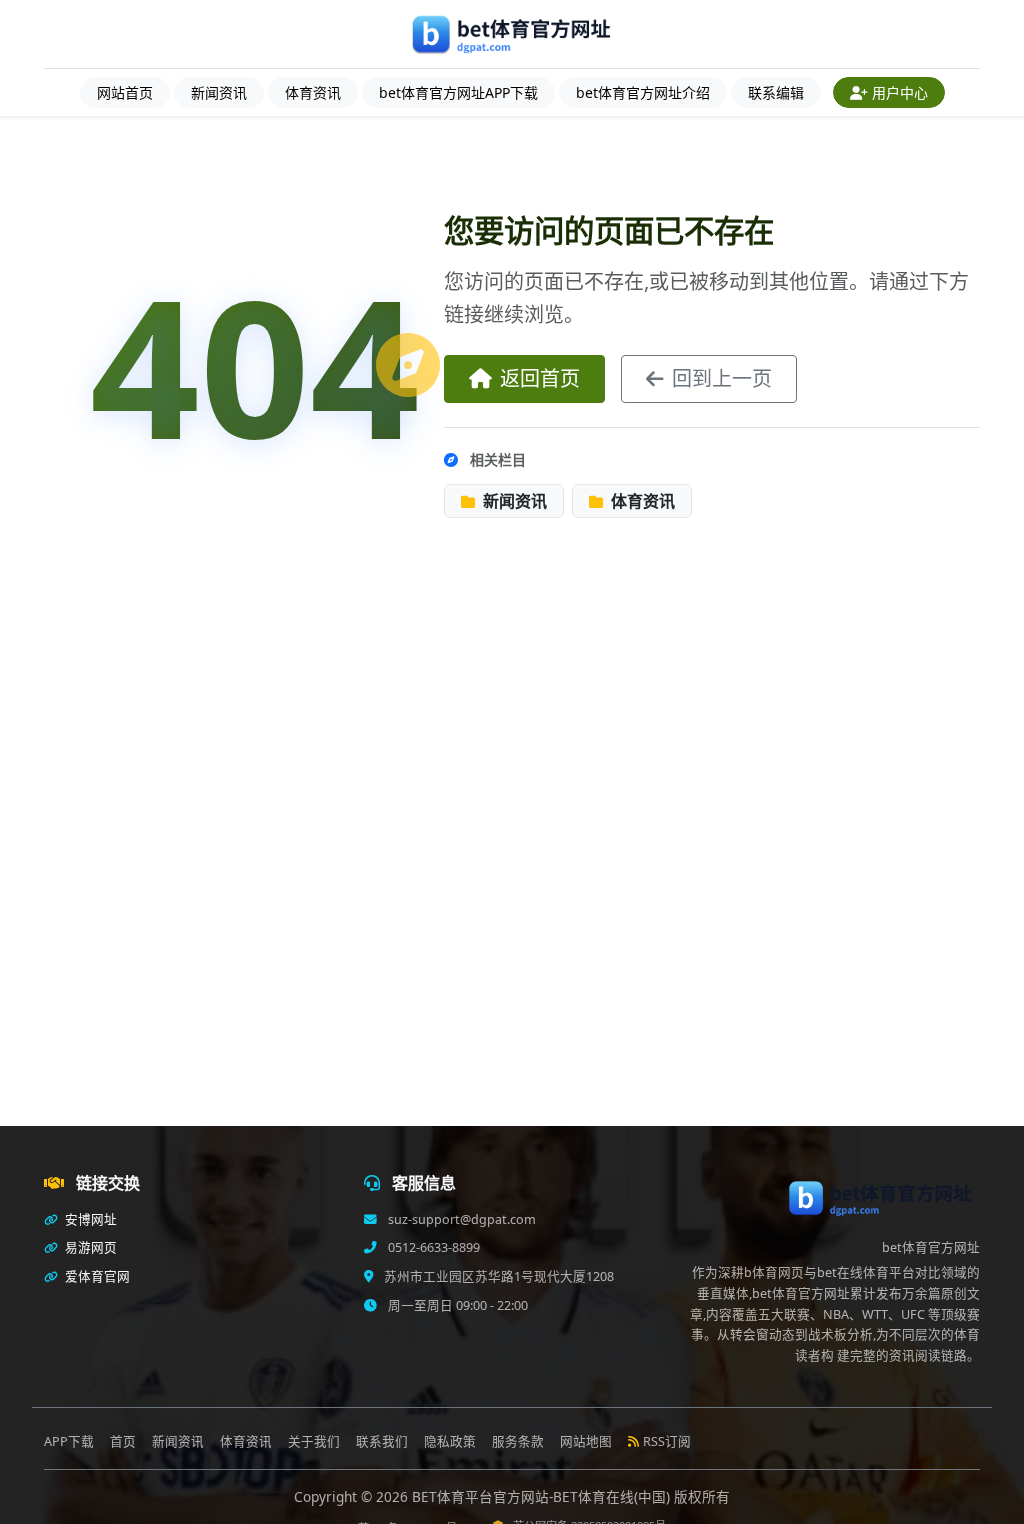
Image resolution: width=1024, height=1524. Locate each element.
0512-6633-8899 (432, 1247)
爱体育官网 (96, 1276)
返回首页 (540, 378)
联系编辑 (776, 92)
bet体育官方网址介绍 (643, 92)
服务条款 (518, 1441)
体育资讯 (313, 92)
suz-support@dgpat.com (460, 1219)
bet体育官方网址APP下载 (458, 92)
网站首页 (125, 92)
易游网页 (89, 1247)
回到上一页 (722, 378)
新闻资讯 (219, 92)
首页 (123, 1441)
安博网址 (89, 1219)
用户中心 (900, 92)
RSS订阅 (667, 1441)
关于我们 (314, 1441)
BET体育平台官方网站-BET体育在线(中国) (543, 1496)
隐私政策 (450, 1441)
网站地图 (586, 1441)
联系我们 (382, 1441)
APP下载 (69, 1441)
